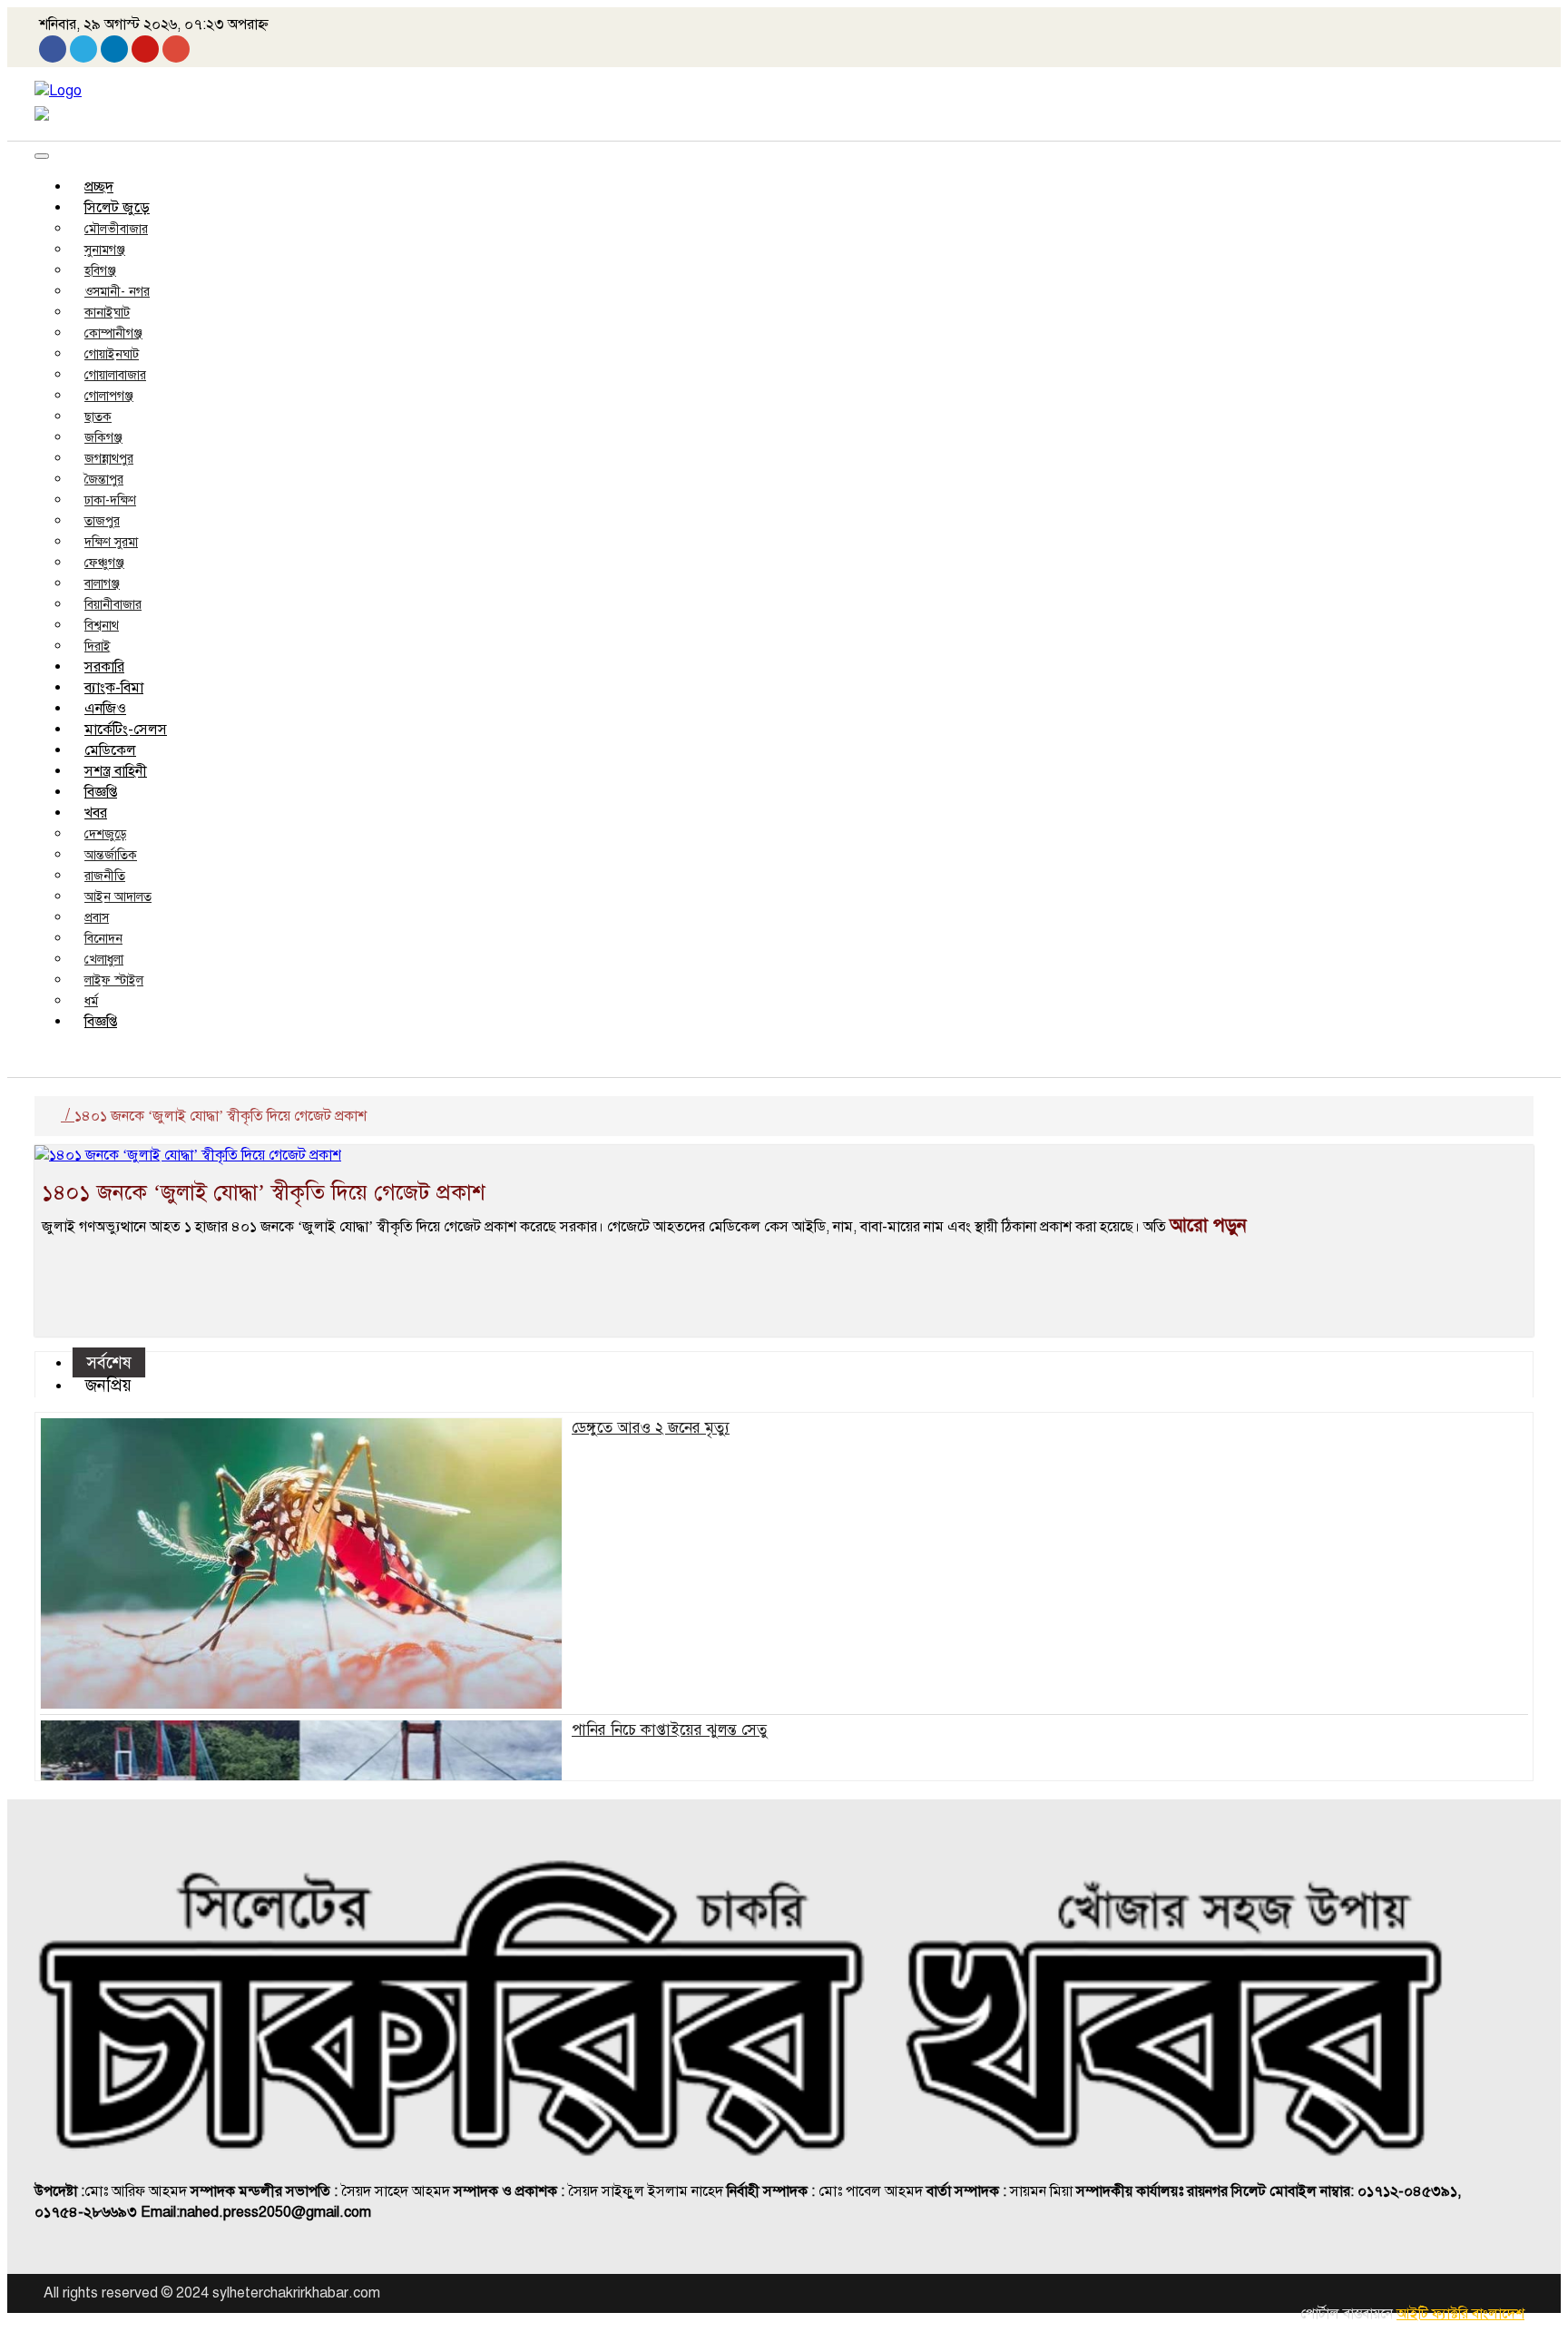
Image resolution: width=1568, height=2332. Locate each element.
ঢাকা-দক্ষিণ (110, 500)
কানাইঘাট (107, 313)
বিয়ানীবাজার (113, 605)
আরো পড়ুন (1208, 1225)
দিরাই (98, 647)
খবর (96, 813)
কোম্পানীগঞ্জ (113, 333)
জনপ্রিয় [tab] (108, 1385)
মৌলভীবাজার (116, 229)
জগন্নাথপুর (109, 459)
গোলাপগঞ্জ (109, 396)
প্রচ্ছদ (99, 187)
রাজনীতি (105, 876)
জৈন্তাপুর (104, 480)
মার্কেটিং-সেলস (126, 730)
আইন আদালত (118, 897)
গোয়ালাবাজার (115, 375)
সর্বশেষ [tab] (109, 1362)
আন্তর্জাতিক (111, 855)
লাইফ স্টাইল (114, 980)
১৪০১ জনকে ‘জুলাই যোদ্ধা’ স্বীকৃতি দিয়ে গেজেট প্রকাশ (264, 1192)
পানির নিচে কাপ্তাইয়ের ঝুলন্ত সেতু (670, 1730)
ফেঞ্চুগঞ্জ (104, 563)
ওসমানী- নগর (117, 292)
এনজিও (105, 709)
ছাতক (98, 417)
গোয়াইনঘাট (112, 354)
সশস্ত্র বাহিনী (116, 771)
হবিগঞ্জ (100, 271)
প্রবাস (97, 918)
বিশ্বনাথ (102, 626)
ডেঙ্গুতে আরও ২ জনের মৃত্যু (651, 1428)
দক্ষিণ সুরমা (111, 542)
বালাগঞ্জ (102, 584)
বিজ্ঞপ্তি (101, 792)
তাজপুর (102, 521)
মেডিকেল (110, 750)
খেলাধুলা (104, 960)
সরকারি (104, 667)
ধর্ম (91, 1001)
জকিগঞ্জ (103, 438)
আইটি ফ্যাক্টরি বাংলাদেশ (1460, 2314)
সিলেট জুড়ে (117, 208)
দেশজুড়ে (105, 834)
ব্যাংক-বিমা (114, 688)
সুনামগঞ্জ (105, 250)
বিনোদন (103, 939)
